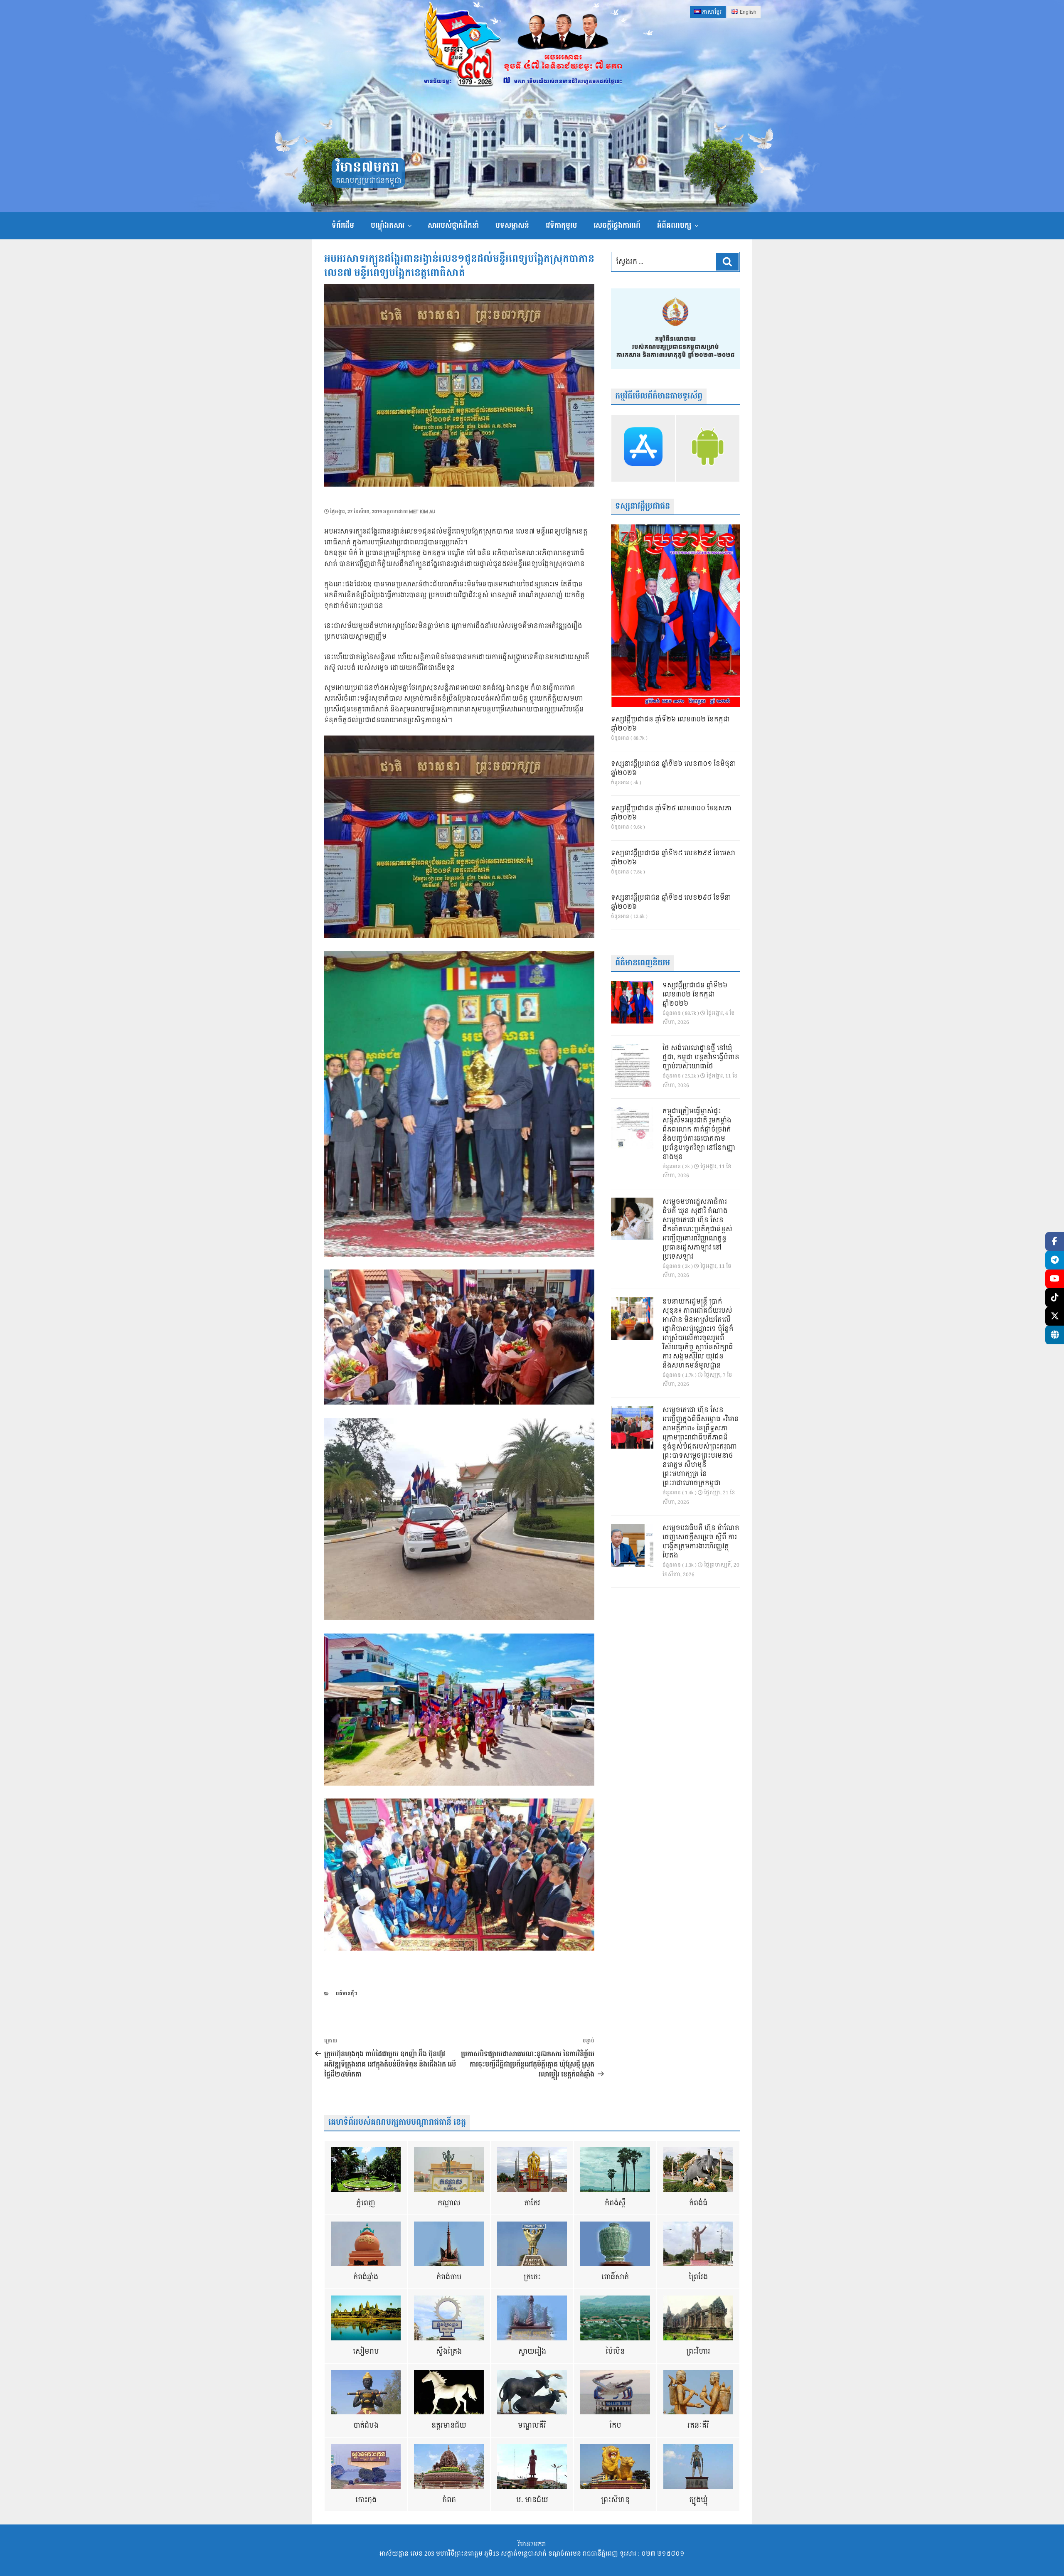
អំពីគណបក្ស (674, 225)
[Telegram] (1055, 1260)
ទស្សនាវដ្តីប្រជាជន (643, 506)
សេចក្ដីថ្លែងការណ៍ (617, 225)
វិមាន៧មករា (367, 168)
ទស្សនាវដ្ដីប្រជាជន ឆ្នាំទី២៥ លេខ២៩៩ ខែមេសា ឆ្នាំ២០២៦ (673, 858)
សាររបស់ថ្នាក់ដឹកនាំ (453, 225)
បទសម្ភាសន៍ (512, 225)
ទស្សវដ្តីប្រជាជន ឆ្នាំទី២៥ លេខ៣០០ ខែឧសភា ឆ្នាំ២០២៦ (671, 813)
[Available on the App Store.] (643, 448)
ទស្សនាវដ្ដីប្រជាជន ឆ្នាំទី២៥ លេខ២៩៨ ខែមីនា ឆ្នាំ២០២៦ (671, 903)
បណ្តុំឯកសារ (388, 225)
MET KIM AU (422, 512)
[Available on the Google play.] (708, 448)
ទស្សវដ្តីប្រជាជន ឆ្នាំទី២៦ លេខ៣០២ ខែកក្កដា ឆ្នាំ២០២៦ (670, 724)
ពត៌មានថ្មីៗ (347, 1994)
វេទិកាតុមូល (561, 225)
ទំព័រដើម (343, 225)
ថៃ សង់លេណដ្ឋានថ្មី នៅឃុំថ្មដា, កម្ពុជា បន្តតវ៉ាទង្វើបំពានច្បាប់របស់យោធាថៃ (701, 1058)
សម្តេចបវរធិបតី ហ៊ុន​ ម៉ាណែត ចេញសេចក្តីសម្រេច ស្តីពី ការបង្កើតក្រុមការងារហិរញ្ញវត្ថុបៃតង (701, 1542)
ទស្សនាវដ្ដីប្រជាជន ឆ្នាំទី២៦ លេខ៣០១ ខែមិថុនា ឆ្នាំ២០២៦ (674, 769)
